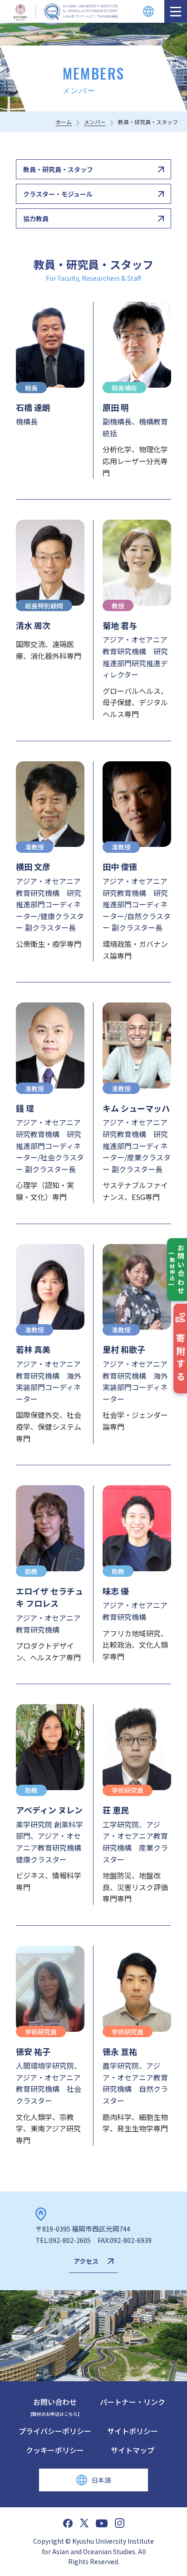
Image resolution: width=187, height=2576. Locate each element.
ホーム (64, 122)
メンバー (95, 122)
